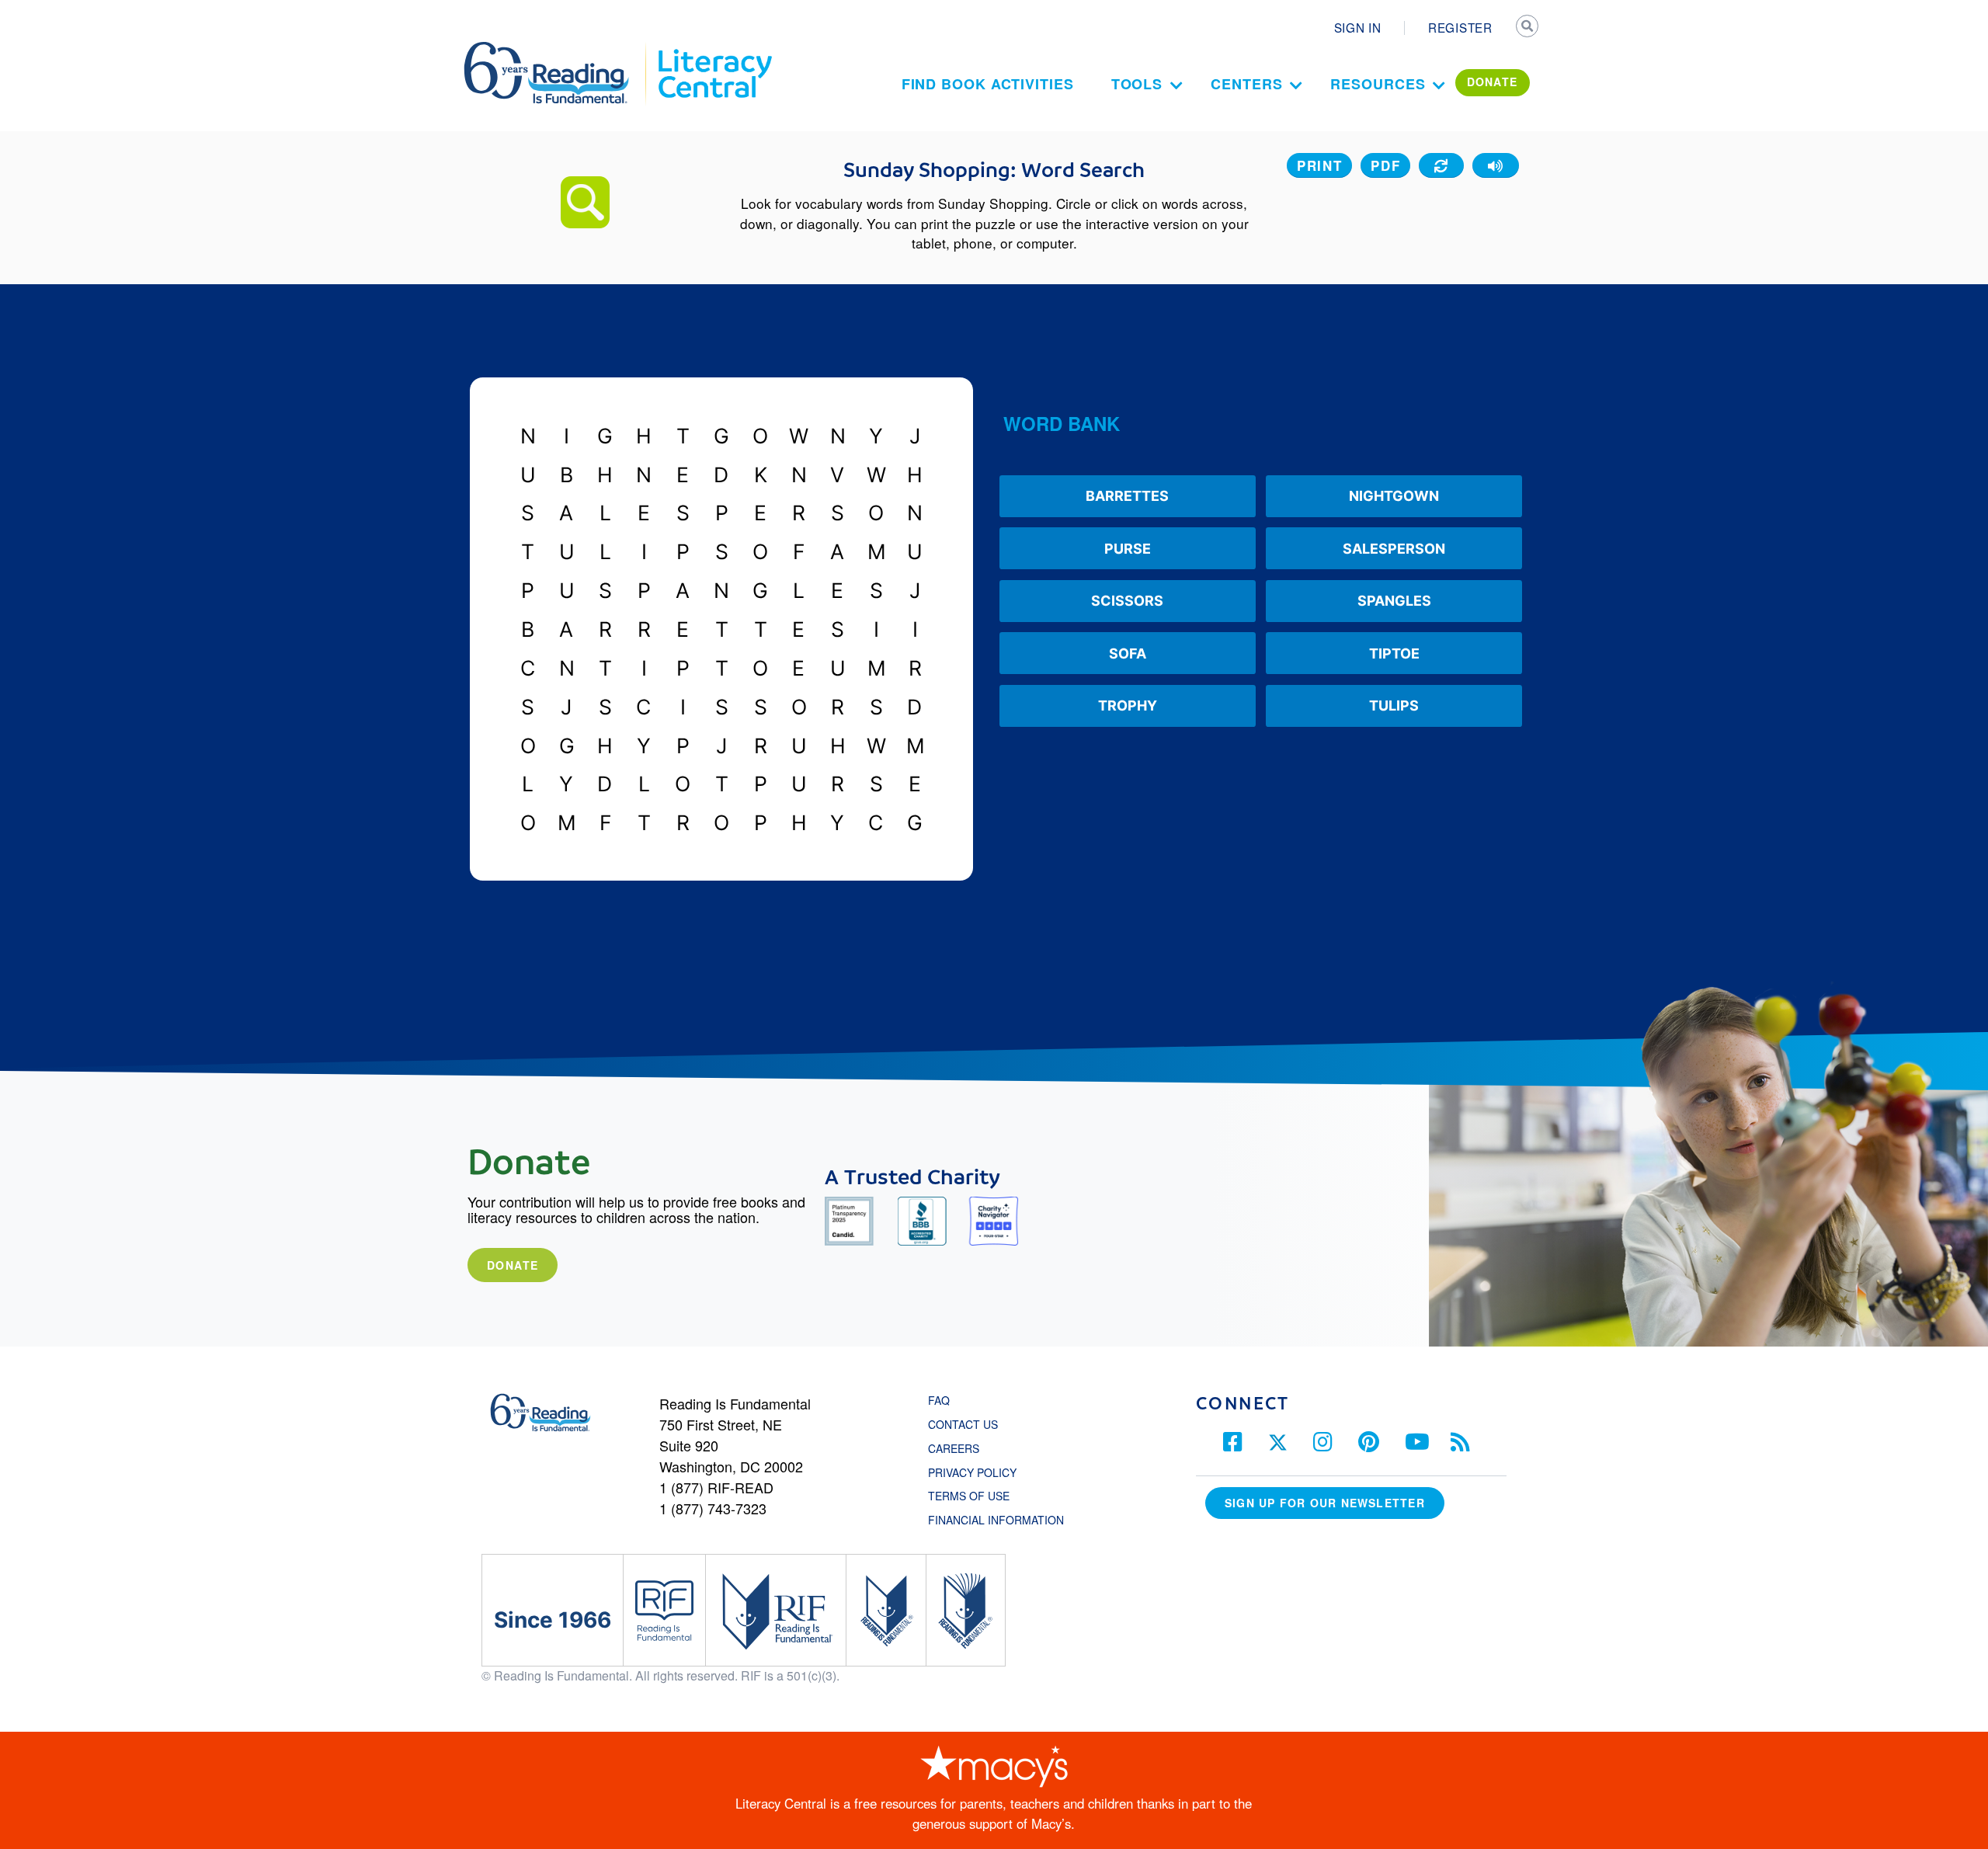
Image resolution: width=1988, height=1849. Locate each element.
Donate (513, 1265)
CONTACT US (968, 1424)
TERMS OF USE (977, 1496)
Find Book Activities (988, 84)
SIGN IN (1358, 27)
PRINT (1320, 165)
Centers (1246, 84)
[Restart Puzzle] (1441, 165)
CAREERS (954, 1448)
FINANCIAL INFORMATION (996, 1520)
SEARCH (1527, 28)
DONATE (1493, 82)
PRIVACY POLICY (972, 1472)
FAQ (939, 1400)
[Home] (557, 49)
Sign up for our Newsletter (1325, 1503)
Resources (1378, 84)
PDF (1385, 165)
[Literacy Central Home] (714, 49)
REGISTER (1460, 27)
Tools (1137, 84)
